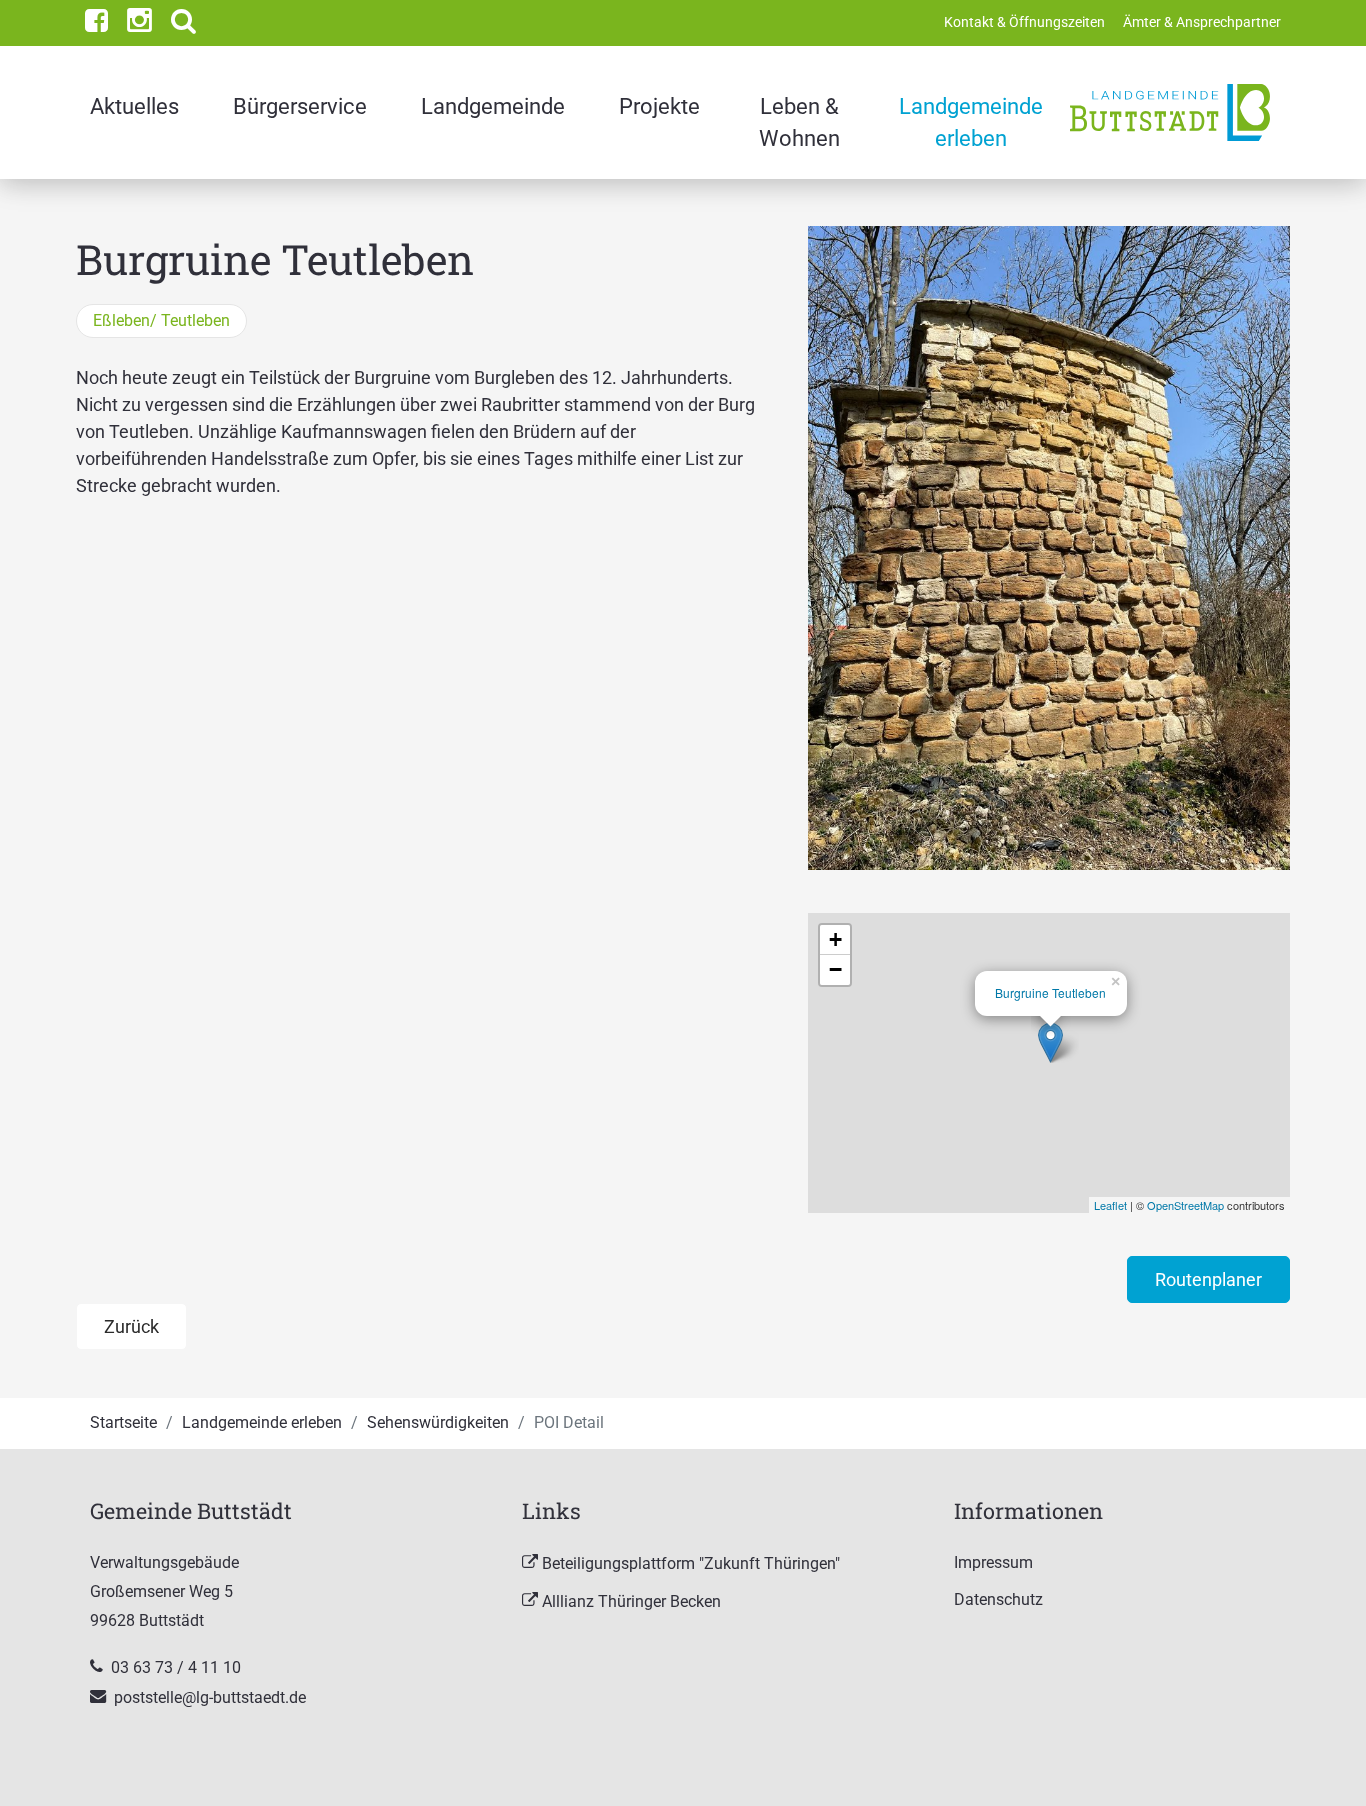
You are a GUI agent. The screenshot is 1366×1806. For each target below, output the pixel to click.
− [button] (835, 969)
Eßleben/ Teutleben (161, 320)
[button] (183, 23)
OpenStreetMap (1185, 1205)
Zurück (131, 1326)
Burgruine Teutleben (1050, 992)
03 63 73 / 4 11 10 (178, 1667)
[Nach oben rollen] (1319, 1759)
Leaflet (1110, 1205)
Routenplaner (1208, 1279)
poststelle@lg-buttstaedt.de (210, 1697)
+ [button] (835, 939)
